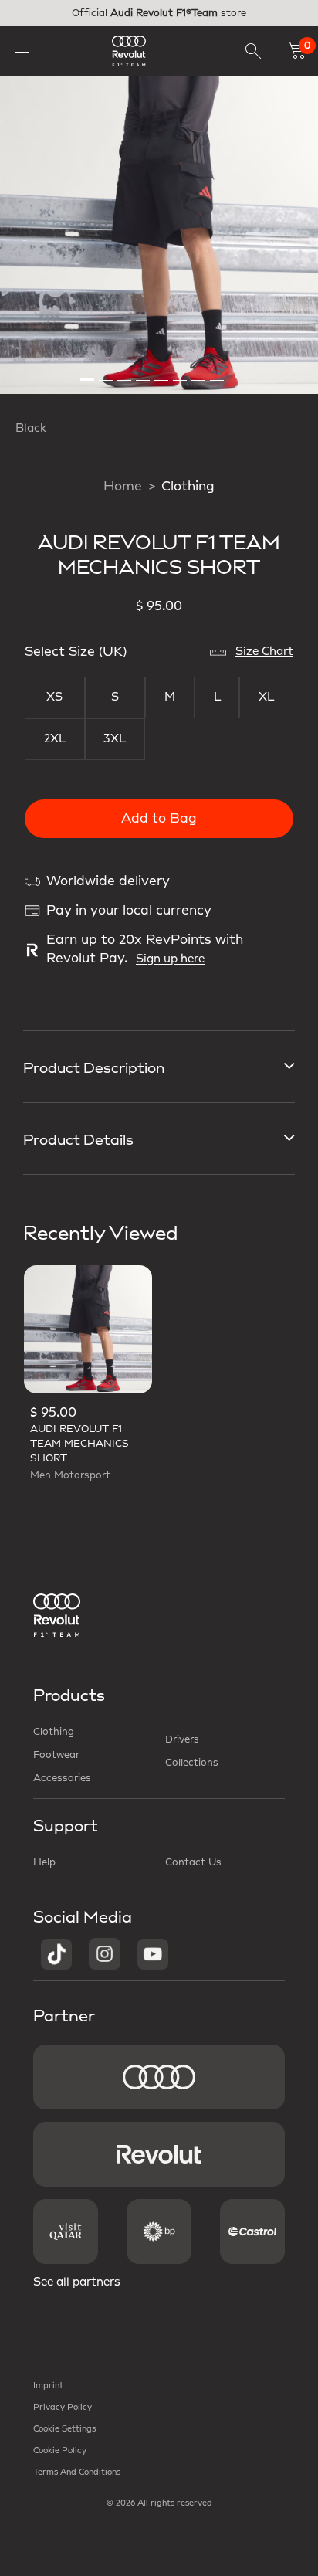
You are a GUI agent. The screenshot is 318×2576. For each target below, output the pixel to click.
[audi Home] (129, 51)
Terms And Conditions (77, 2472)
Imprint (48, 2386)
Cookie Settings (64, 2429)
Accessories (62, 1778)
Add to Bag (159, 819)
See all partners (77, 2282)
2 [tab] (107, 373)
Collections (192, 1763)
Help (44, 1862)
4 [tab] (144, 373)
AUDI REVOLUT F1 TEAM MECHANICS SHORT (79, 1444)
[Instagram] (105, 1953)
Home (123, 487)
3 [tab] (125, 373)
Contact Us (193, 1862)
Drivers (182, 1739)
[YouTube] (153, 1953)
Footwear (56, 1755)
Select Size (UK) (76, 652)
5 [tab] (162, 373)
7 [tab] (199, 373)
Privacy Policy (63, 2408)
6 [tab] (181, 373)
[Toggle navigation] (22, 48)
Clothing (188, 487)
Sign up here (170, 959)
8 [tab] (218, 373)
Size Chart (264, 652)
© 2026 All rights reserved (159, 2503)
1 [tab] (88, 373)
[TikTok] (56, 1953)
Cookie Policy (60, 2451)
